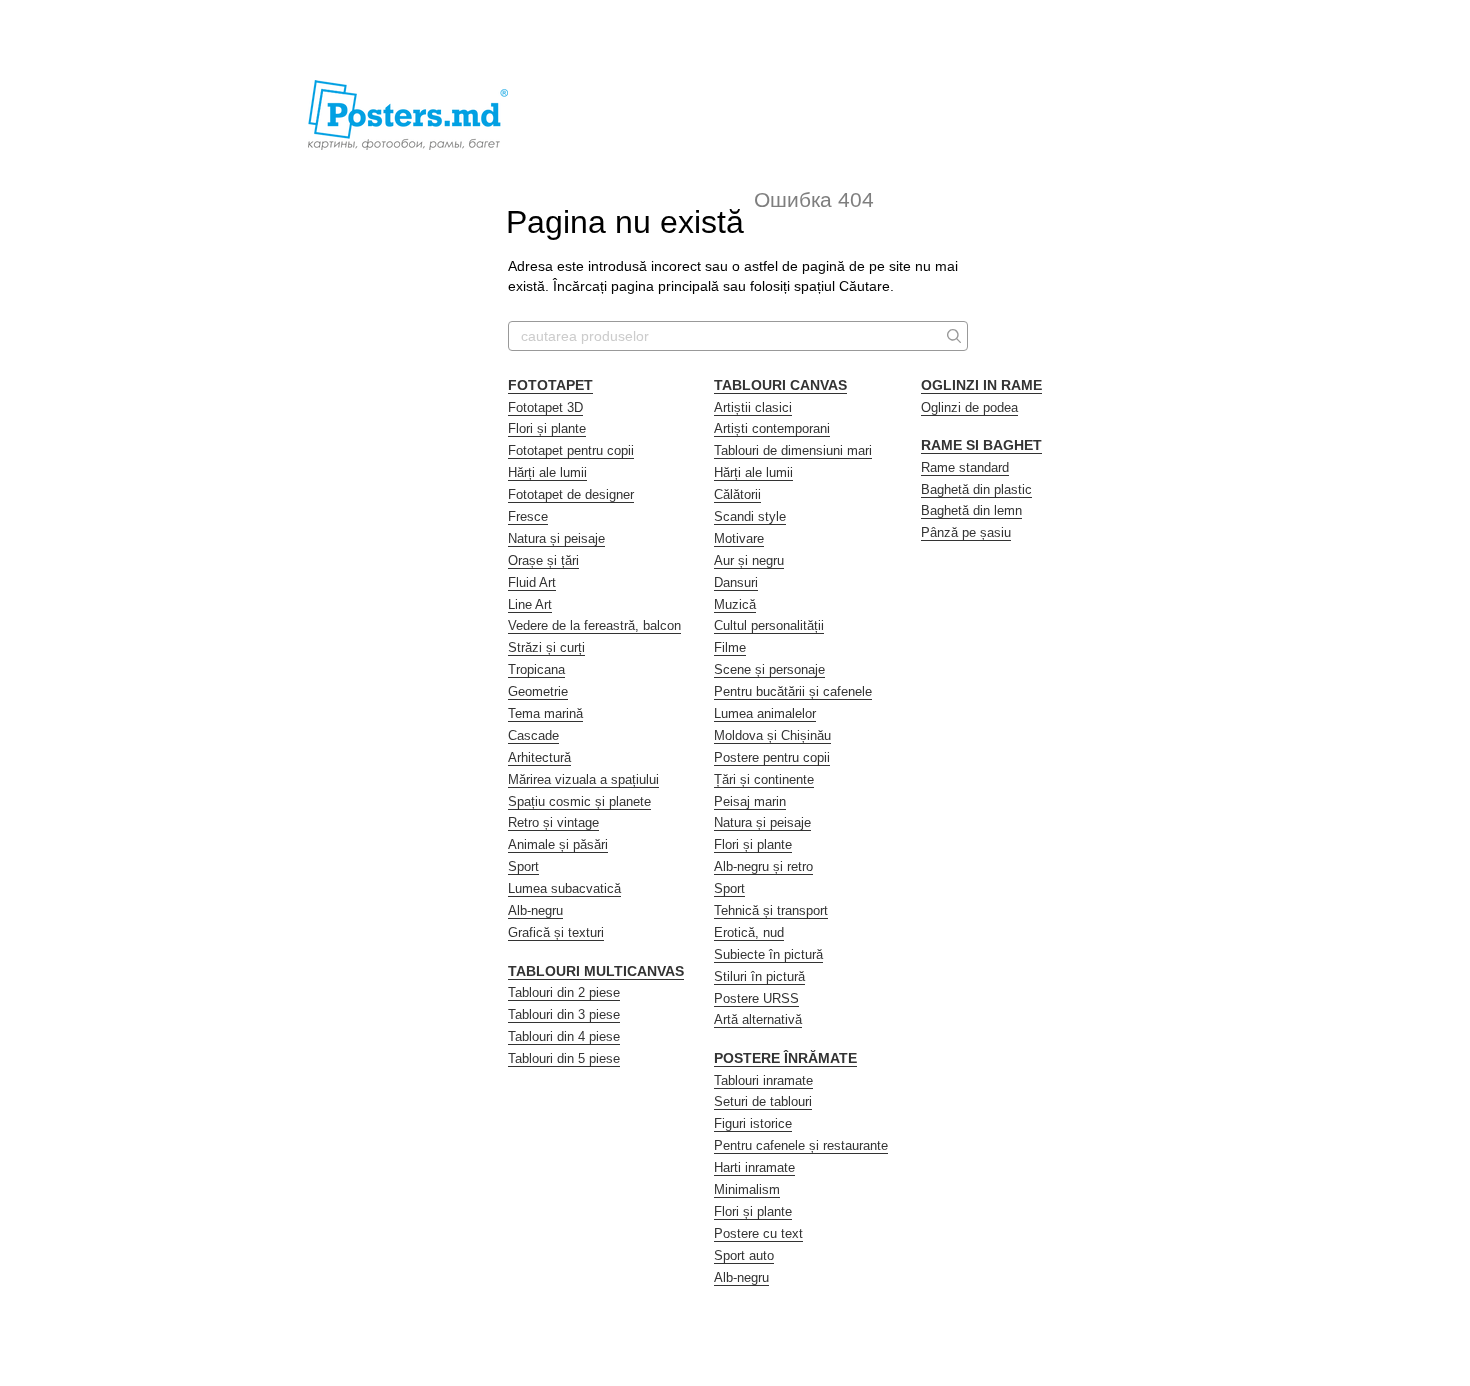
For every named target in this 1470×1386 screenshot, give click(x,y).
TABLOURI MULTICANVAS (596, 971)
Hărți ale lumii (547, 472)
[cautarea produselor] (952, 336)
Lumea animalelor (765, 713)
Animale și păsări (558, 844)
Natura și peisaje (556, 538)
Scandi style (750, 516)
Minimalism (747, 1189)
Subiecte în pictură (768, 954)
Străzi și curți (546, 647)
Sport (523, 866)
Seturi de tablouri (763, 1101)
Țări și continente (764, 779)
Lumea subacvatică (564, 888)
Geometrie (538, 691)
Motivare (739, 538)
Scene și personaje (769, 669)
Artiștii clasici (753, 407)
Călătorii (737, 494)
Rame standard (965, 467)
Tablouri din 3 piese (564, 1014)
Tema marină (545, 713)
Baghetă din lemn (971, 510)
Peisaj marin (750, 801)
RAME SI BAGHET (981, 445)
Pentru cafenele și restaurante (801, 1145)
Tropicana (536, 669)
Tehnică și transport (771, 910)
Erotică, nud (749, 932)
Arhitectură (539, 757)
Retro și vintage (553, 822)
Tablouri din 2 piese (564, 992)
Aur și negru (749, 560)
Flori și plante (547, 428)
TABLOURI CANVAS (780, 385)
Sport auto (744, 1255)
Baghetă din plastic (976, 489)
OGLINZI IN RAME (981, 385)
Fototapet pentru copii (571, 450)
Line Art (530, 604)
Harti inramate (754, 1167)
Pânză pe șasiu (966, 532)
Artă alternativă (758, 1019)
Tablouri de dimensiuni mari (793, 450)
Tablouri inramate (763, 1080)
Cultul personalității (769, 625)
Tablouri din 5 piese (564, 1058)
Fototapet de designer (571, 494)
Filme (730, 647)
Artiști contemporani (772, 428)
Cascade (533, 735)
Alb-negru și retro (763, 866)
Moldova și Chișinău (772, 735)
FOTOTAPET (550, 385)
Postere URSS (756, 998)
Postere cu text (758, 1233)
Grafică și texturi (556, 932)
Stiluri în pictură (759, 976)
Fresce (528, 516)
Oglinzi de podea (969, 407)
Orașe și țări (543, 560)
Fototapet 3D (545, 407)
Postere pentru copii (772, 757)
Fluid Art (532, 582)
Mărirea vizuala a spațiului (583, 779)
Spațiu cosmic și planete (579, 801)
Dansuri (736, 582)
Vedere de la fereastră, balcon (594, 625)
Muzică (735, 604)
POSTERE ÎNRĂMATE (785, 1058)
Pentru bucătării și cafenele (793, 691)
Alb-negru (535, 910)
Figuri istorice (753, 1123)
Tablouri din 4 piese (564, 1036)
